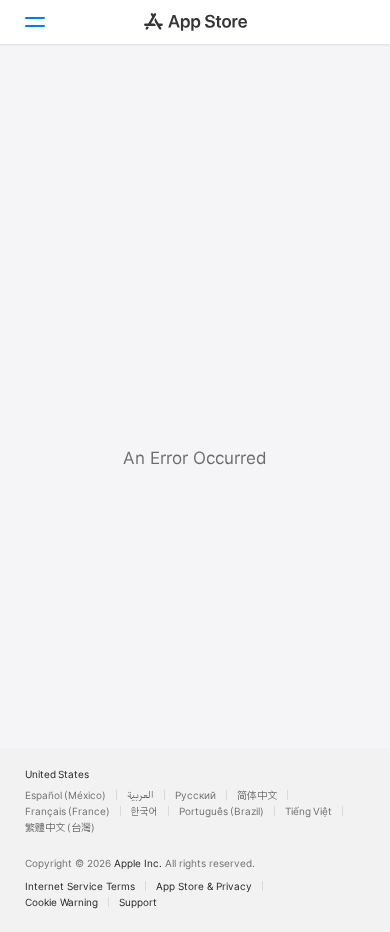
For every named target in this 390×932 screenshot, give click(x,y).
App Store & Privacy (204, 886)
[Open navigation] (34, 22)
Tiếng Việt (308, 811)
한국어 (144, 811)
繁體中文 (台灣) (60, 827)
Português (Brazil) (221, 811)
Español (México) (65, 795)
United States (57, 774)
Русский (195, 795)
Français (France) (67, 811)
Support (138, 902)
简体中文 (257, 795)
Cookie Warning (61, 902)
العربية (140, 795)
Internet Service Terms (80, 886)
